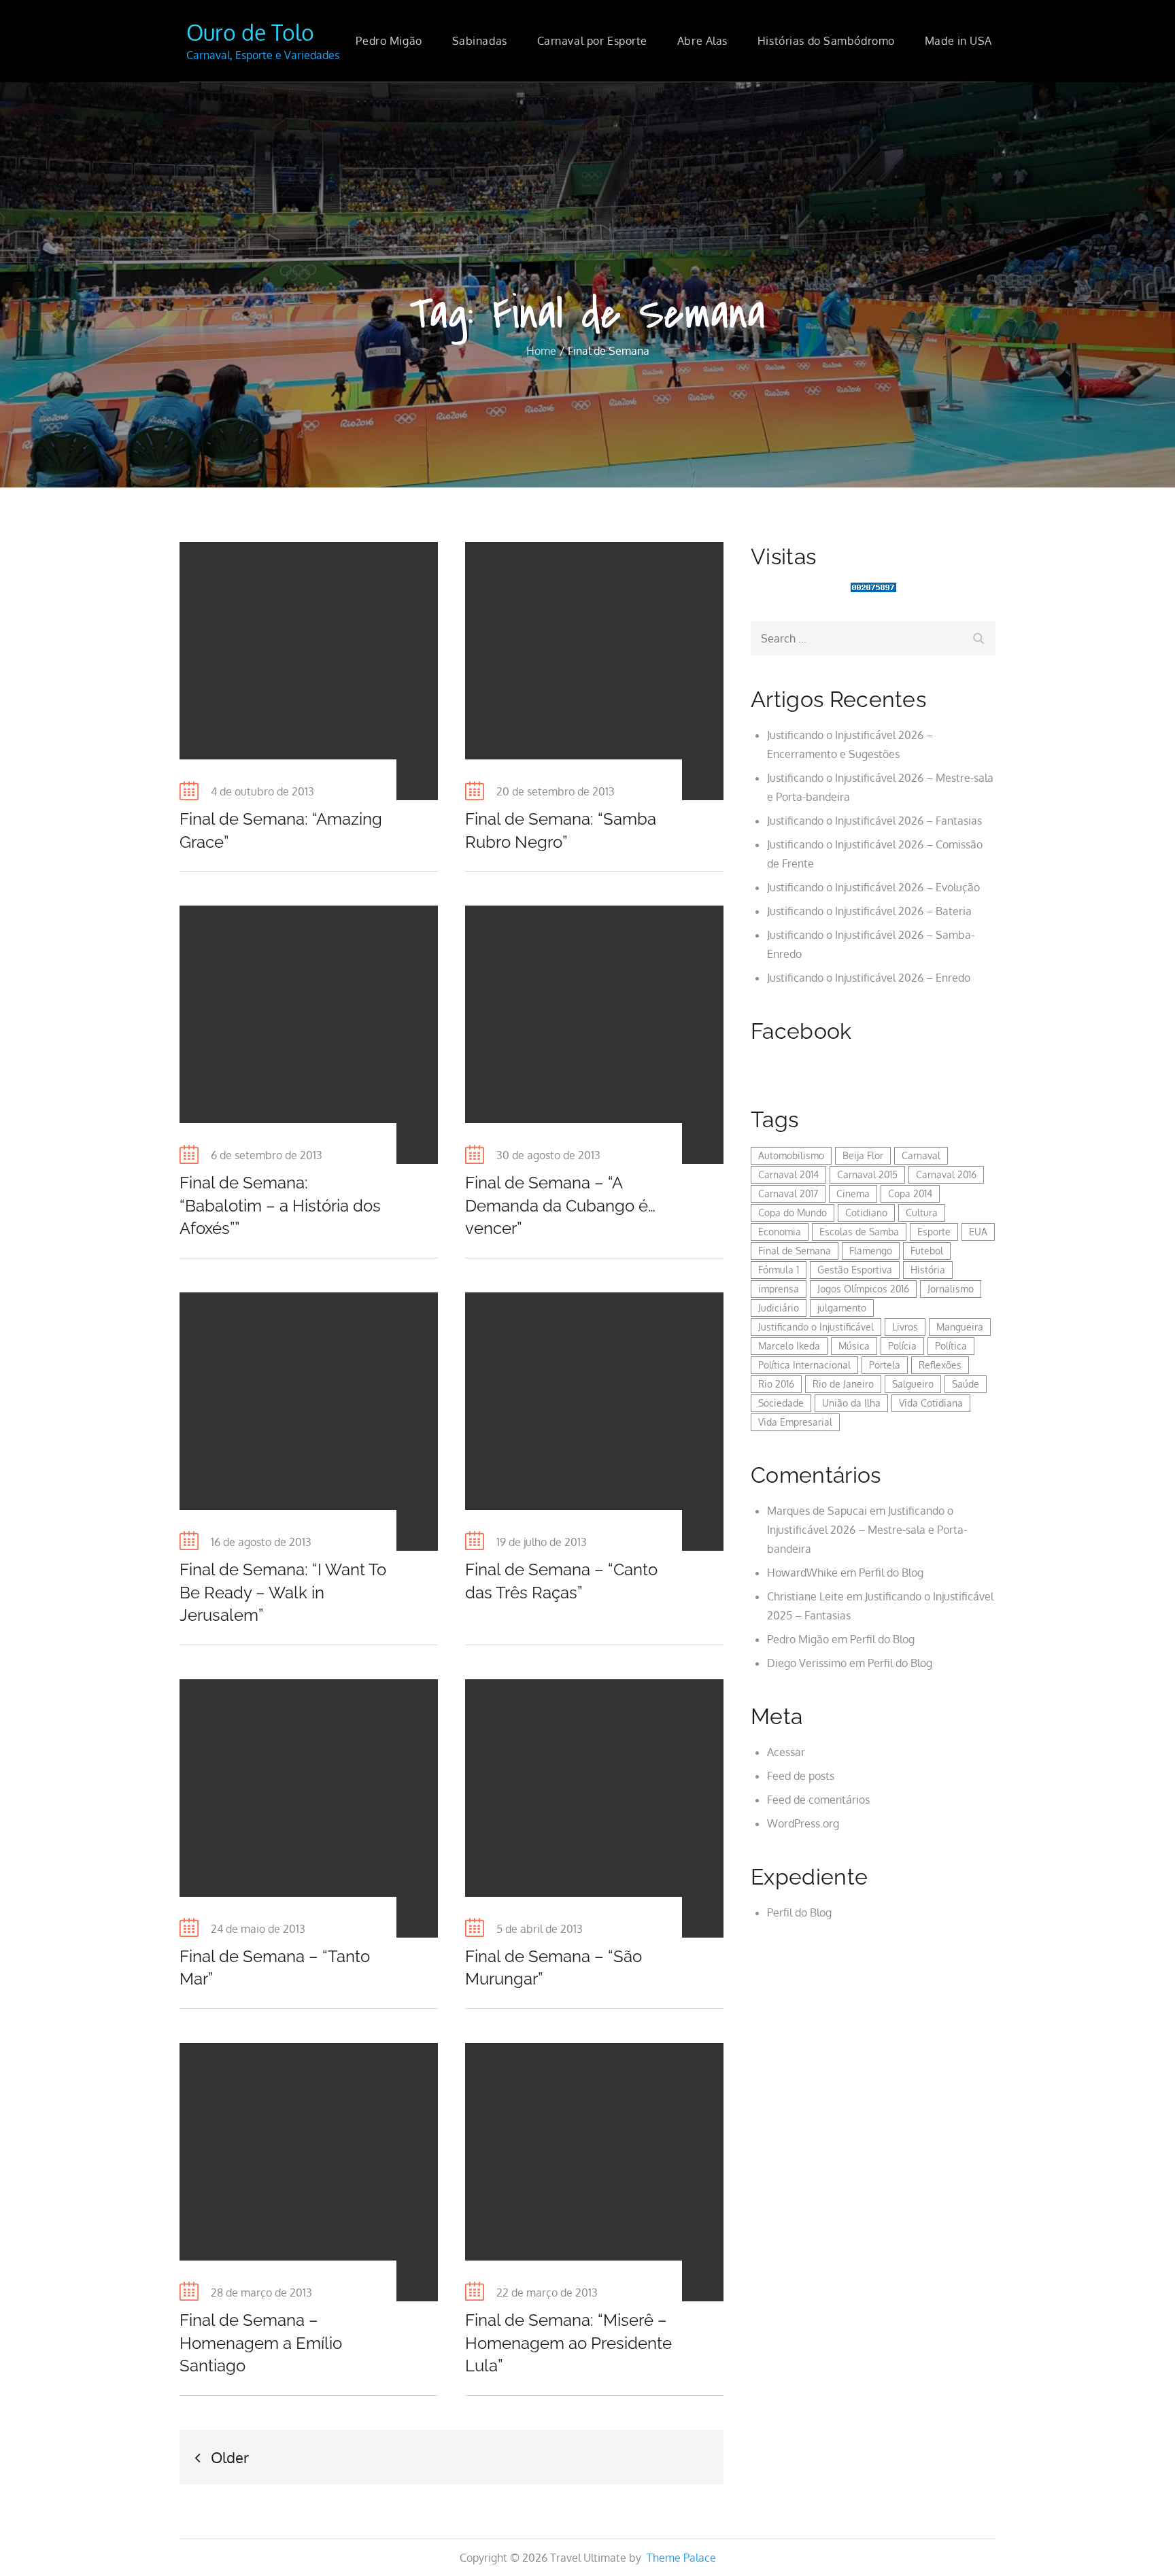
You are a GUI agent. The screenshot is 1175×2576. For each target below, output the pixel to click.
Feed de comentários (818, 1800)
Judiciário (779, 1308)
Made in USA (958, 41)
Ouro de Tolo (250, 32)
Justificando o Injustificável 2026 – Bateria (869, 911)
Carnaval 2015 (867, 1174)
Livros (905, 1327)
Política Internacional (804, 1365)
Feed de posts (801, 1776)
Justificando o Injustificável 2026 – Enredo (869, 978)
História (928, 1270)
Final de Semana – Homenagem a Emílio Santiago (261, 2343)
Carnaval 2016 (946, 1174)
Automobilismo (791, 1155)
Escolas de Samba (859, 1232)
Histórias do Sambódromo (826, 41)
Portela (885, 1365)
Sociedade (781, 1403)
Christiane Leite (805, 1596)
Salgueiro (913, 1384)
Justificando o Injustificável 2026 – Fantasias (874, 821)
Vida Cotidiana (931, 1403)
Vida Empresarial (795, 1422)
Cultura (922, 1213)
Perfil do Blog (891, 1573)
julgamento (842, 1308)
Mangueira (960, 1327)
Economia (780, 1232)
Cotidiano (866, 1213)
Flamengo (871, 1251)
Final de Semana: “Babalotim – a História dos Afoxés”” (280, 1205)
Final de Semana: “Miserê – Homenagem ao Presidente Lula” (568, 2343)
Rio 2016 (776, 1384)
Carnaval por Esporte (592, 41)
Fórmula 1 (779, 1270)
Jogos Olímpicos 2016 (863, 1289)
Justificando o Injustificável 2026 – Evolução (873, 887)
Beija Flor (863, 1155)
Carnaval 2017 (788, 1193)
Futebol (927, 1251)
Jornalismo (951, 1289)
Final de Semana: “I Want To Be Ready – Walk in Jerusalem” (283, 1592)
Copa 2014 (910, 1193)
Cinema (853, 1193)
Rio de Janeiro (843, 1384)
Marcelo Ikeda (789, 1346)
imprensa (779, 1289)
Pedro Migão (389, 41)
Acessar (786, 1752)
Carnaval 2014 (788, 1174)
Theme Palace (681, 2558)
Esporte (934, 1232)
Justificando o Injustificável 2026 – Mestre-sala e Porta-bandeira (867, 1530)
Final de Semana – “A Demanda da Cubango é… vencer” (560, 1205)
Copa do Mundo (793, 1213)
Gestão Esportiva (855, 1270)
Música (854, 1346)
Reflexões (940, 1365)
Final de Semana (795, 1251)
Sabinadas (480, 41)
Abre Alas (702, 41)
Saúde (966, 1384)
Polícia (902, 1346)
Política (951, 1346)
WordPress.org (803, 1823)
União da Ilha (851, 1403)
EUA (978, 1232)
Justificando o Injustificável (816, 1327)
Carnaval (921, 1155)
